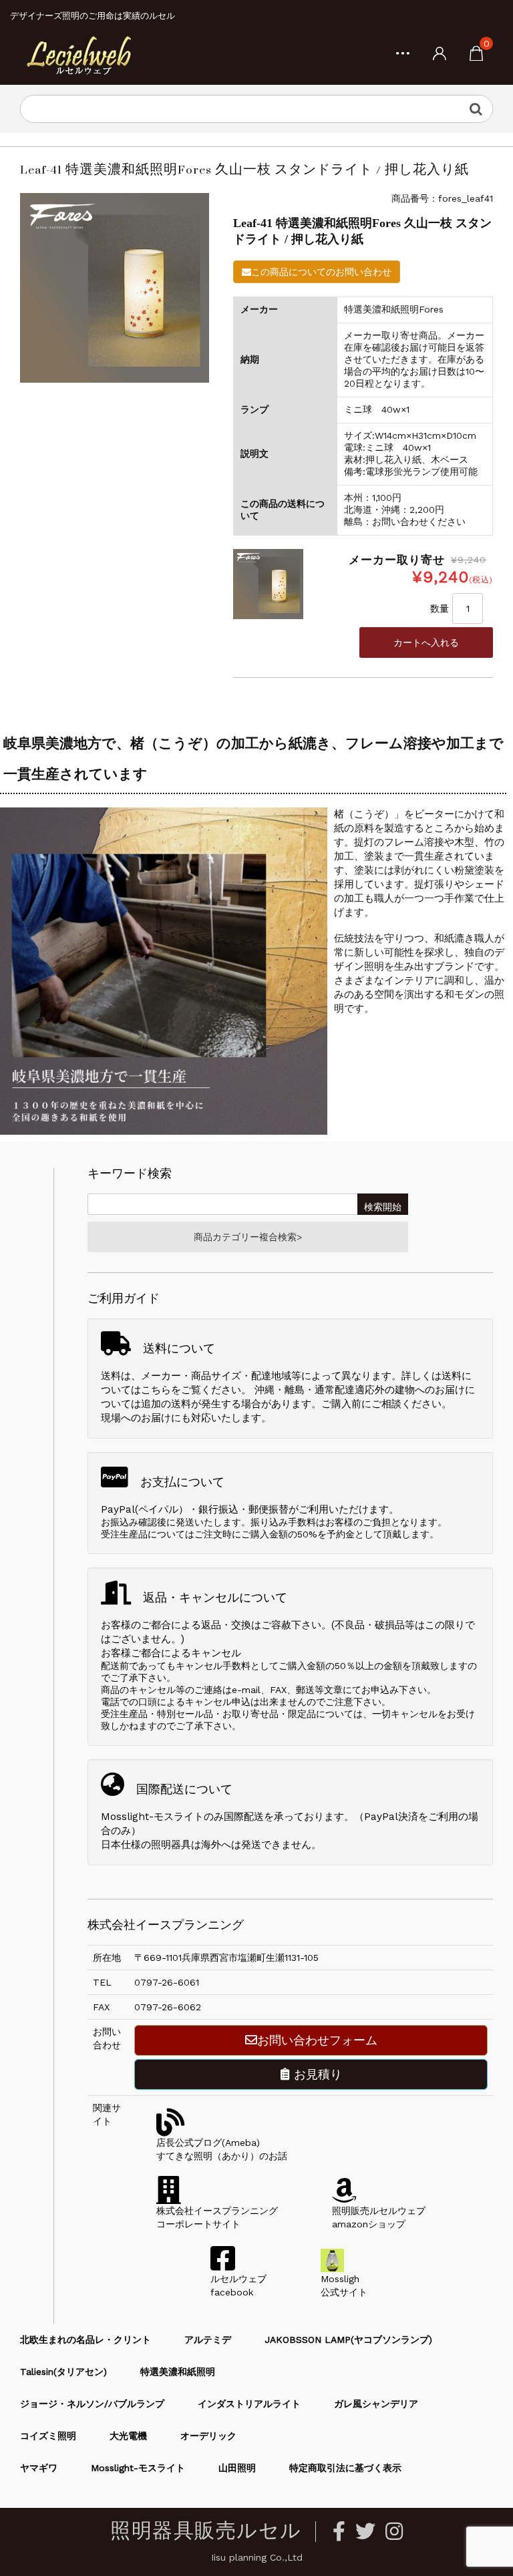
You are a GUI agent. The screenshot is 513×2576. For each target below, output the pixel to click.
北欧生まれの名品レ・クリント (85, 2340)
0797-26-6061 (167, 1982)
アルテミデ (208, 2340)
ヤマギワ (39, 2468)
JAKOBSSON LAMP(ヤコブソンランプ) (348, 2340)
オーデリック (208, 2436)
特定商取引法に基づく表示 (345, 2468)
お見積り (316, 2074)
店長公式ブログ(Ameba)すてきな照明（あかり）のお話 (222, 2149)
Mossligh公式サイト (344, 2285)
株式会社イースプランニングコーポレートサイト (217, 2217)
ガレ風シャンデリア (376, 2404)
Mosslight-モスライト (138, 2468)
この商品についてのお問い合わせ (321, 272)
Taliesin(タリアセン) (63, 2372)
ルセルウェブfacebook (238, 2285)
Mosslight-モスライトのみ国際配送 (182, 1817)
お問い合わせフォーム (317, 2040)
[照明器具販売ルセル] (78, 54)
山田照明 (237, 2468)
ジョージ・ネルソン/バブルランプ (92, 2404)
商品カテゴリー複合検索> (248, 1237)
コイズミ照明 (48, 2436)
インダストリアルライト (249, 2404)
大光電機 (128, 2436)
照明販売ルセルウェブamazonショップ (379, 2217)
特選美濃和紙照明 (178, 2372)
